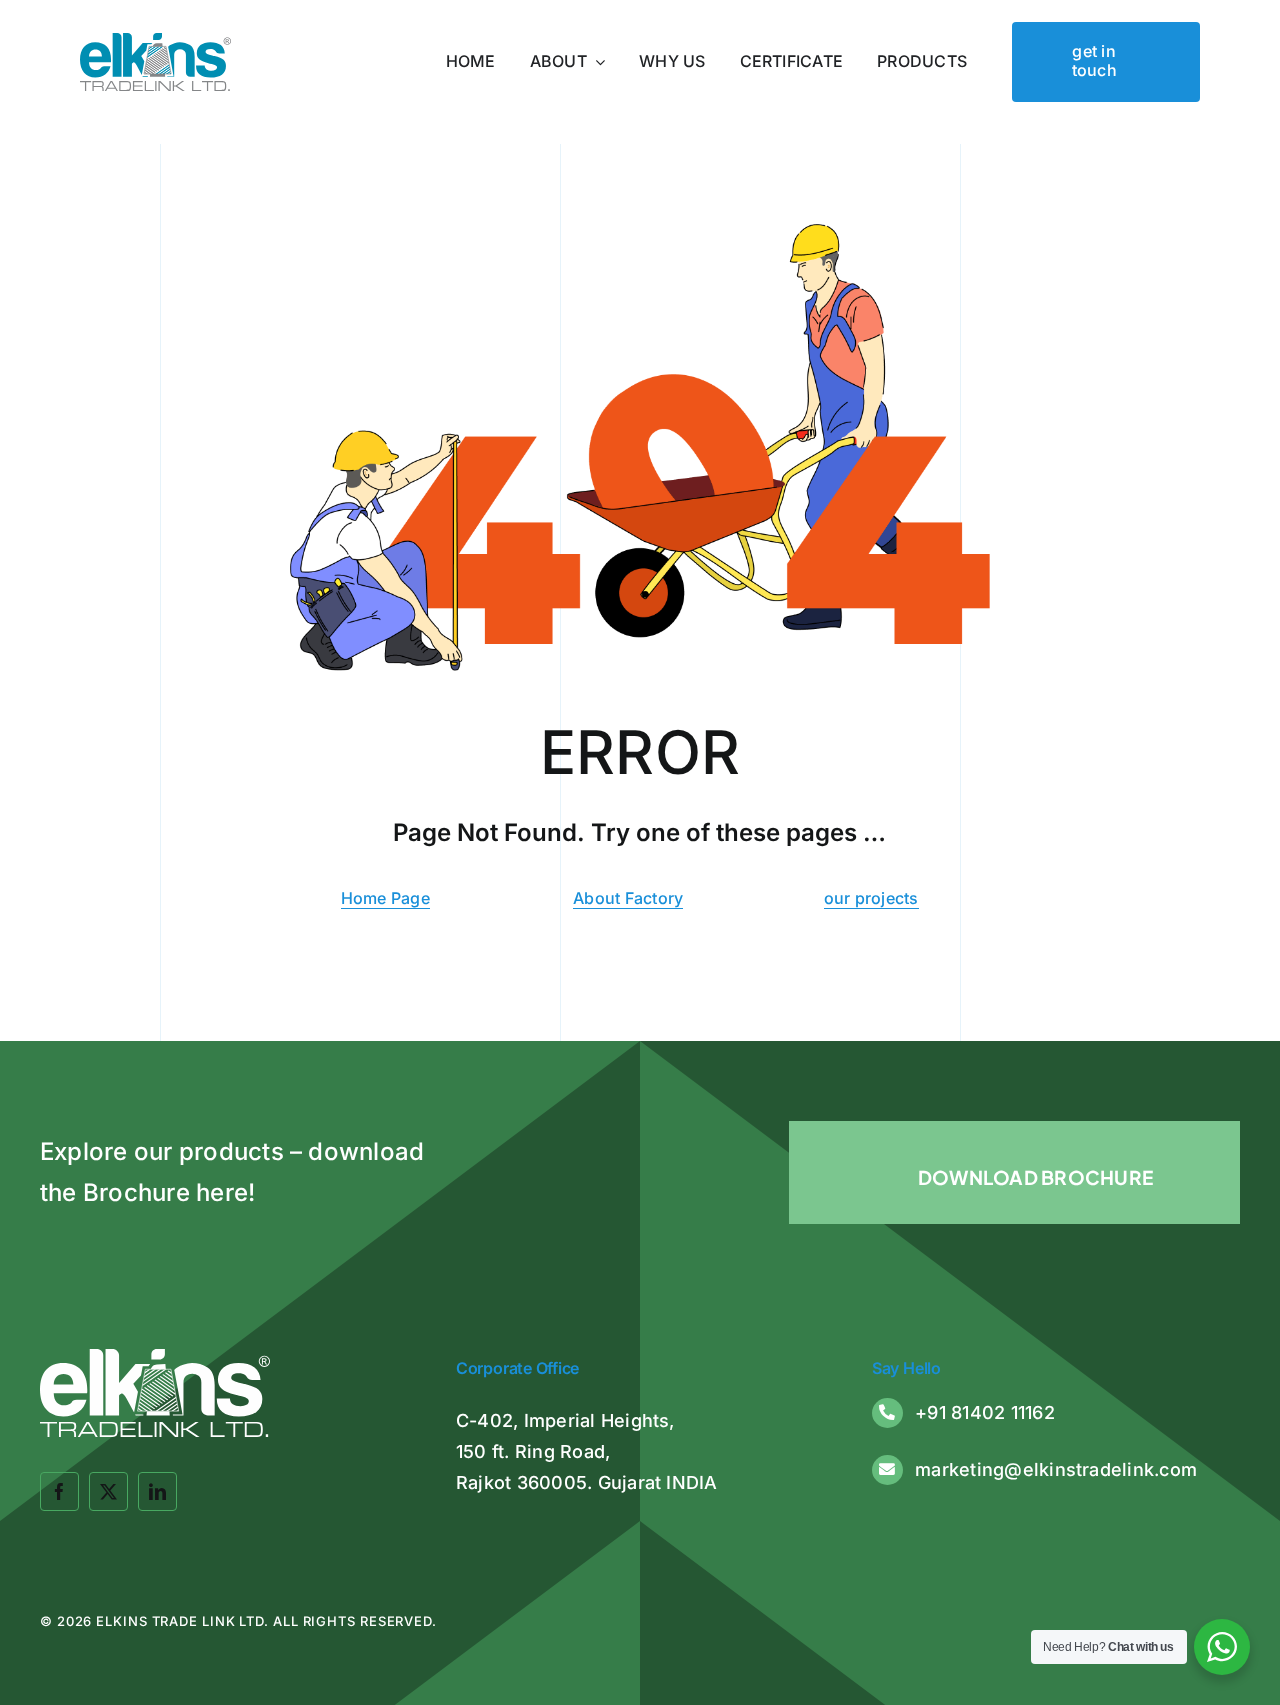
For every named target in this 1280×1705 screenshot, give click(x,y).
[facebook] (59, 1491)
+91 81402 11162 (985, 1412)
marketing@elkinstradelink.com (1056, 1469)
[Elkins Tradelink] (155, 41)
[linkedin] (157, 1491)
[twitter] (108, 1491)
